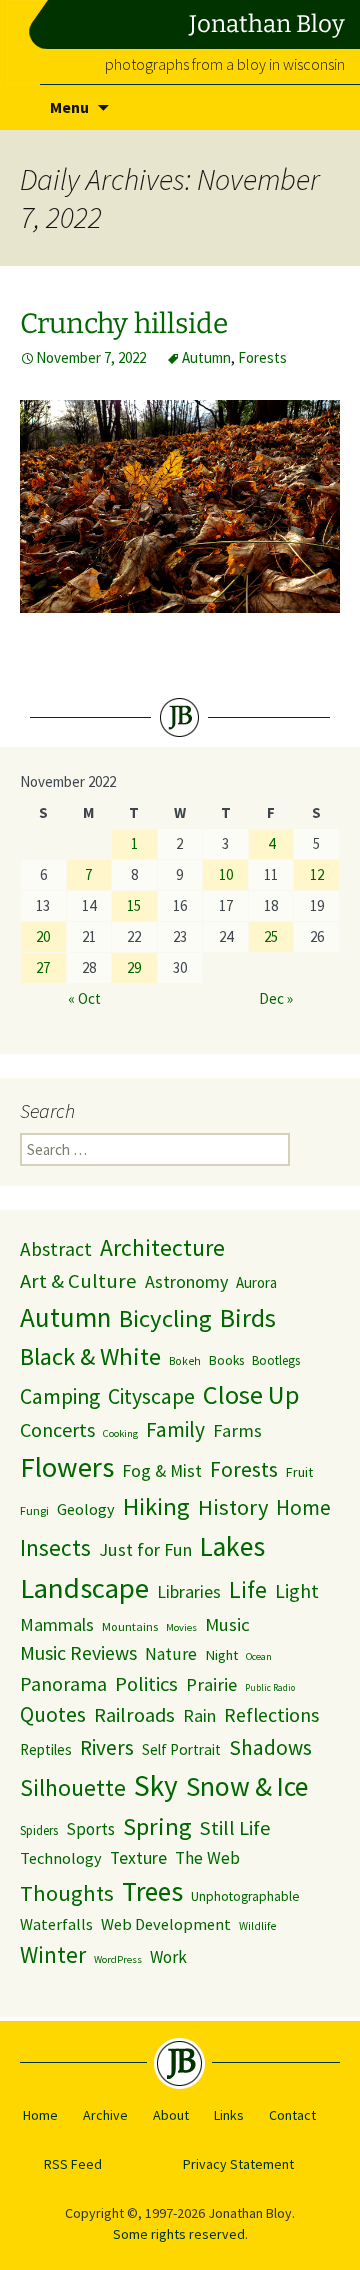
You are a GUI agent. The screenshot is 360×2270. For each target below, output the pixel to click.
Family (175, 1429)
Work (168, 1957)
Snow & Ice (247, 1786)
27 (43, 967)
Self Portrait (181, 1749)
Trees (152, 1891)
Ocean (259, 1656)
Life (248, 1589)
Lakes (232, 1546)
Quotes (53, 1714)
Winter (53, 1954)
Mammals (57, 1624)
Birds (248, 1318)
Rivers (107, 1747)
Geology (86, 1509)
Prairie (211, 1684)
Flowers (67, 1467)
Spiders (39, 1830)
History (233, 1507)
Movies (181, 1627)
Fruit (299, 1472)
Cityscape (151, 1396)
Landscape (84, 1588)
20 (43, 936)
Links (229, 2115)
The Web (207, 1858)
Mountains (130, 1626)
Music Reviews (78, 1653)
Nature (171, 1654)
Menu (69, 107)
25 (271, 936)
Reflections (271, 1715)
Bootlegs (276, 1360)
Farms (237, 1430)
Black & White (90, 1356)
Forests (262, 357)
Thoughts (67, 1893)
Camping (60, 1396)
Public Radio (270, 1688)
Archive (105, 2115)
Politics (146, 1684)
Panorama (63, 1683)
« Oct (84, 998)
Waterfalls (56, 1924)
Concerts (57, 1429)
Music (227, 1624)
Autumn (206, 357)
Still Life (235, 1828)
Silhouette (73, 1787)
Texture (138, 1858)
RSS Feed (73, 2164)
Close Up (251, 1394)
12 (317, 874)
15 (134, 905)
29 (134, 967)
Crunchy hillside (124, 323)
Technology (61, 1858)
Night (221, 1655)
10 (226, 874)
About (171, 2115)
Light (297, 1590)
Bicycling (165, 1318)
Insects (55, 1547)
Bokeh (185, 1361)
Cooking (120, 1433)
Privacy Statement (238, 2164)
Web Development (166, 1924)
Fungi (34, 1510)
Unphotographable (245, 1896)
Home (303, 1507)
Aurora (256, 1282)
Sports (90, 1829)
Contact (292, 2115)
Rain (199, 1715)
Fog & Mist (162, 1471)
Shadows (270, 1747)
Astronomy (186, 1281)
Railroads (134, 1715)
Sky (156, 1785)
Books (226, 1360)
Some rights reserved (179, 2234)
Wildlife (257, 1926)
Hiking (156, 1506)
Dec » (276, 998)
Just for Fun (145, 1549)
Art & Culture (78, 1281)
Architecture (162, 1247)
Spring (157, 1826)
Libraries (189, 1592)
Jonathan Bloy (267, 24)
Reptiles (46, 1749)
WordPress (118, 1959)
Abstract (56, 1249)
